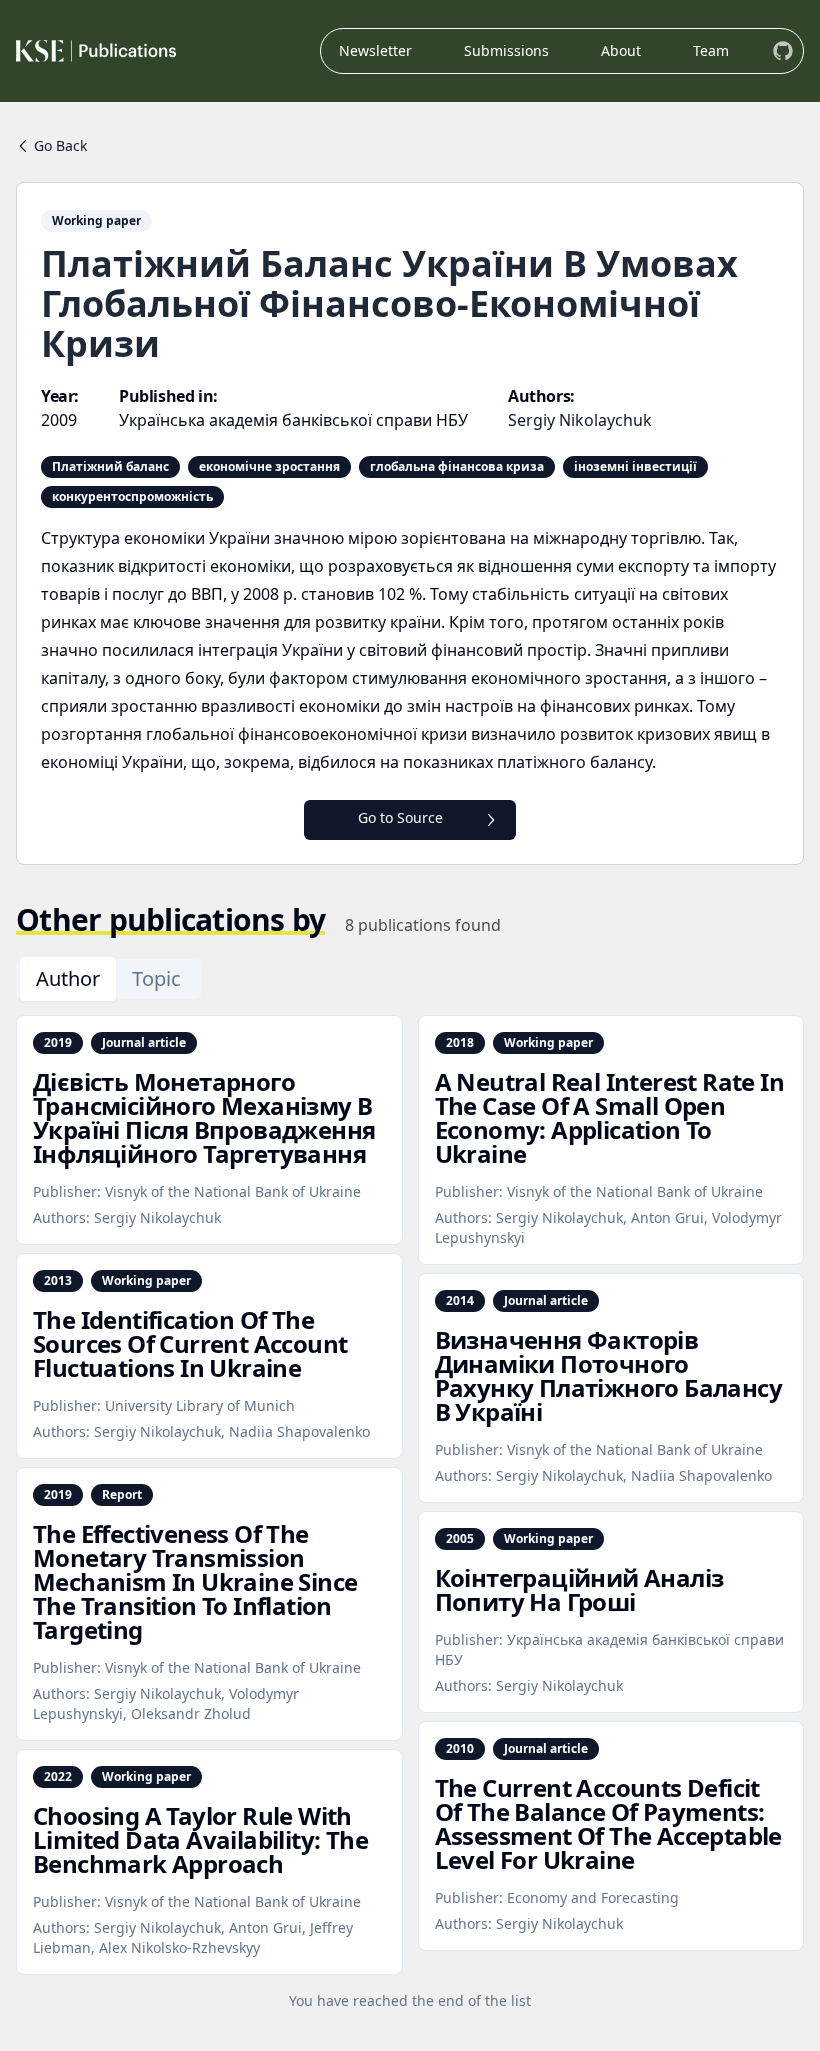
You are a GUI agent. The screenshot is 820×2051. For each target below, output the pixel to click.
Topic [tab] (156, 978)
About (621, 50)
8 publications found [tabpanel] (423, 925)
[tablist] (108, 979)
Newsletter (375, 50)
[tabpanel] (410, 1513)
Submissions (506, 50)
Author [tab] (68, 978)
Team (711, 50)
